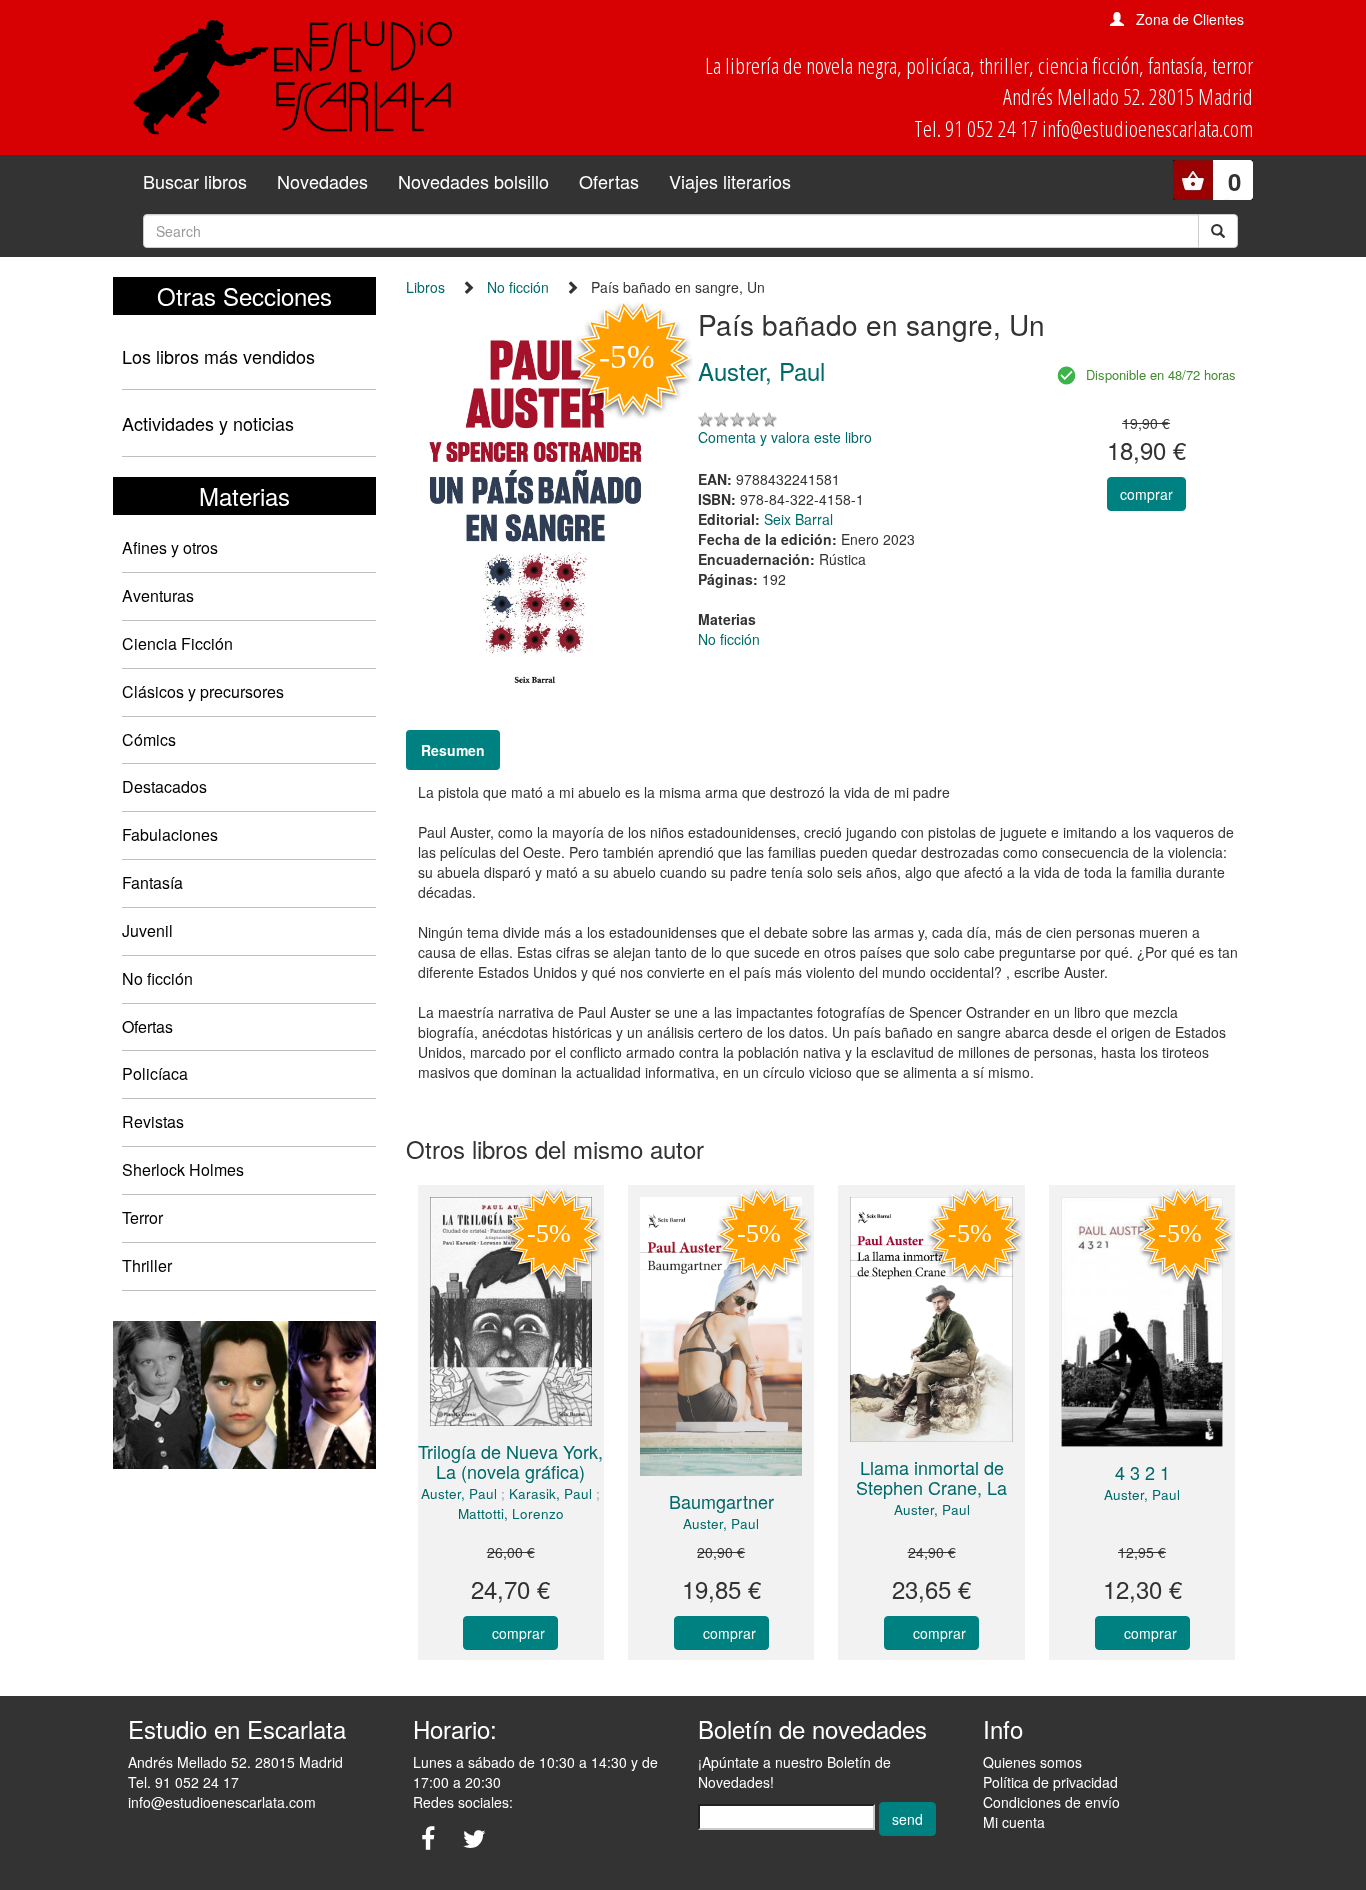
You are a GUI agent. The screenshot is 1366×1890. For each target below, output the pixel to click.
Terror (142, 1217)
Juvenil (147, 930)
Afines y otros (170, 547)
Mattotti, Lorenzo (511, 1513)
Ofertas (609, 181)
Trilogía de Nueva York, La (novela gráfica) (510, 1461)
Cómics (149, 739)
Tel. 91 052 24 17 (183, 1782)
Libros (425, 287)
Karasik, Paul (550, 1493)
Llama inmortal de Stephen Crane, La (931, 1477)
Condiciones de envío (1051, 1802)
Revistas (153, 1121)
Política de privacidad (1050, 1782)
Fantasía (152, 882)
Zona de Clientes (1190, 19)
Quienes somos (1032, 1762)
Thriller (147, 1265)
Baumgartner (721, 1501)
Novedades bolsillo (473, 181)
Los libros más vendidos (218, 356)
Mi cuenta (1014, 1822)
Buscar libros (195, 181)
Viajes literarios (730, 181)
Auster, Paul (459, 1493)
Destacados (164, 786)
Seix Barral (798, 519)
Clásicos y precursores (203, 691)
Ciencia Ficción (177, 643)
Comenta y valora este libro (785, 437)
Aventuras (158, 595)
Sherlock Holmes (183, 1169)
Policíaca (155, 1073)
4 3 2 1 (1142, 1472)
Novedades (322, 181)
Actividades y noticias (208, 423)
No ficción (157, 978)
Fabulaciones (170, 834)
